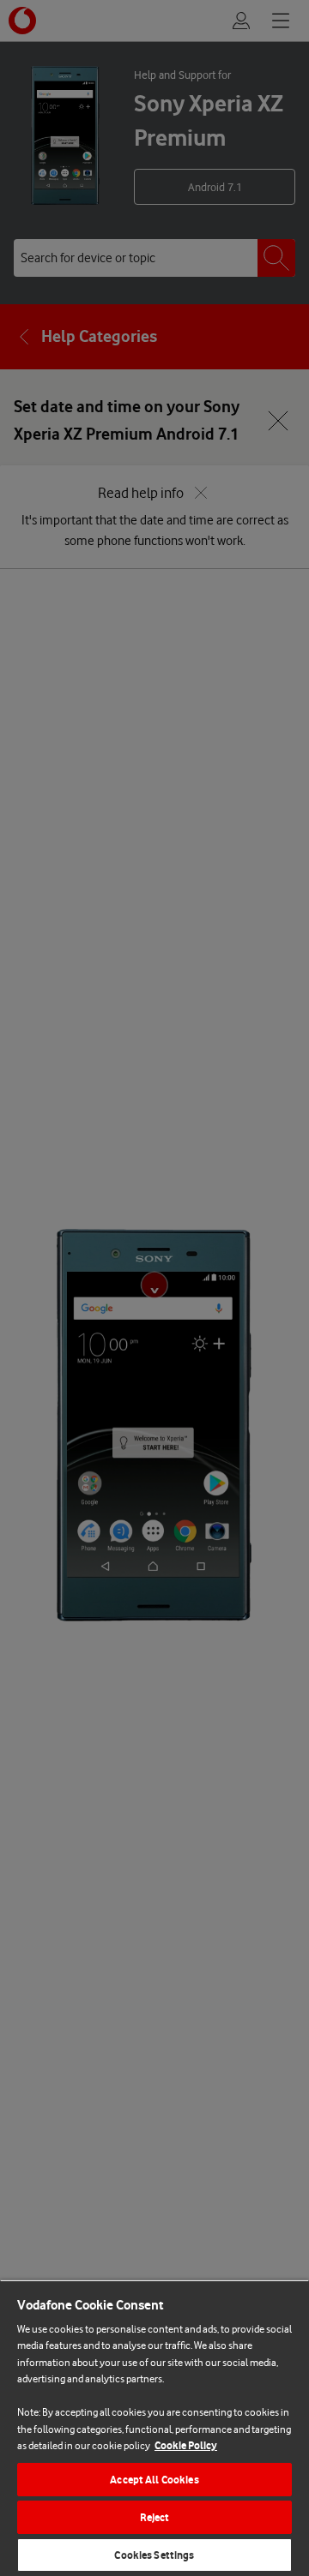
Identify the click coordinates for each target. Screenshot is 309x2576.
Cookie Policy (186, 2445)
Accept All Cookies (154, 2480)
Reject (155, 2517)
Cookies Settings (154, 2555)
